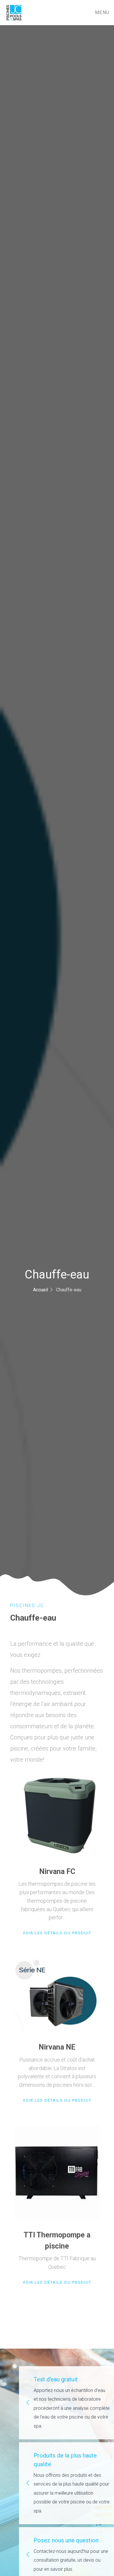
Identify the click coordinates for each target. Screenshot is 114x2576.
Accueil (40, 1290)
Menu (102, 12)
